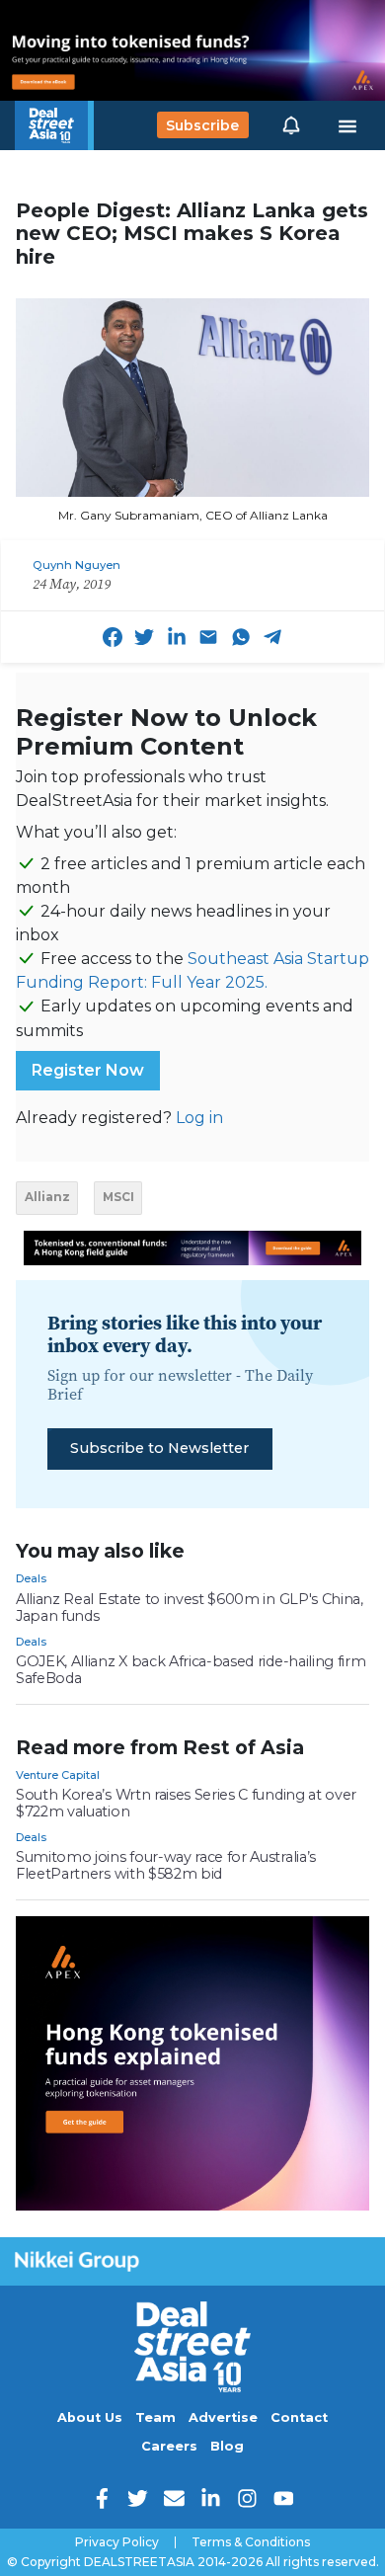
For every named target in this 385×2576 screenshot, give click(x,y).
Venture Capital (58, 1775)
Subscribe (202, 125)
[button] (291, 125)
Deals (31, 1578)
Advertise (223, 2417)
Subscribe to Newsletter (159, 1448)
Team (155, 2417)
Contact (299, 2417)
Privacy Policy (117, 2542)
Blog (227, 2446)
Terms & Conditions (251, 2542)
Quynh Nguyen (77, 565)
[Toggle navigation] (347, 125)
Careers (169, 2446)
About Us (90, 2417)
